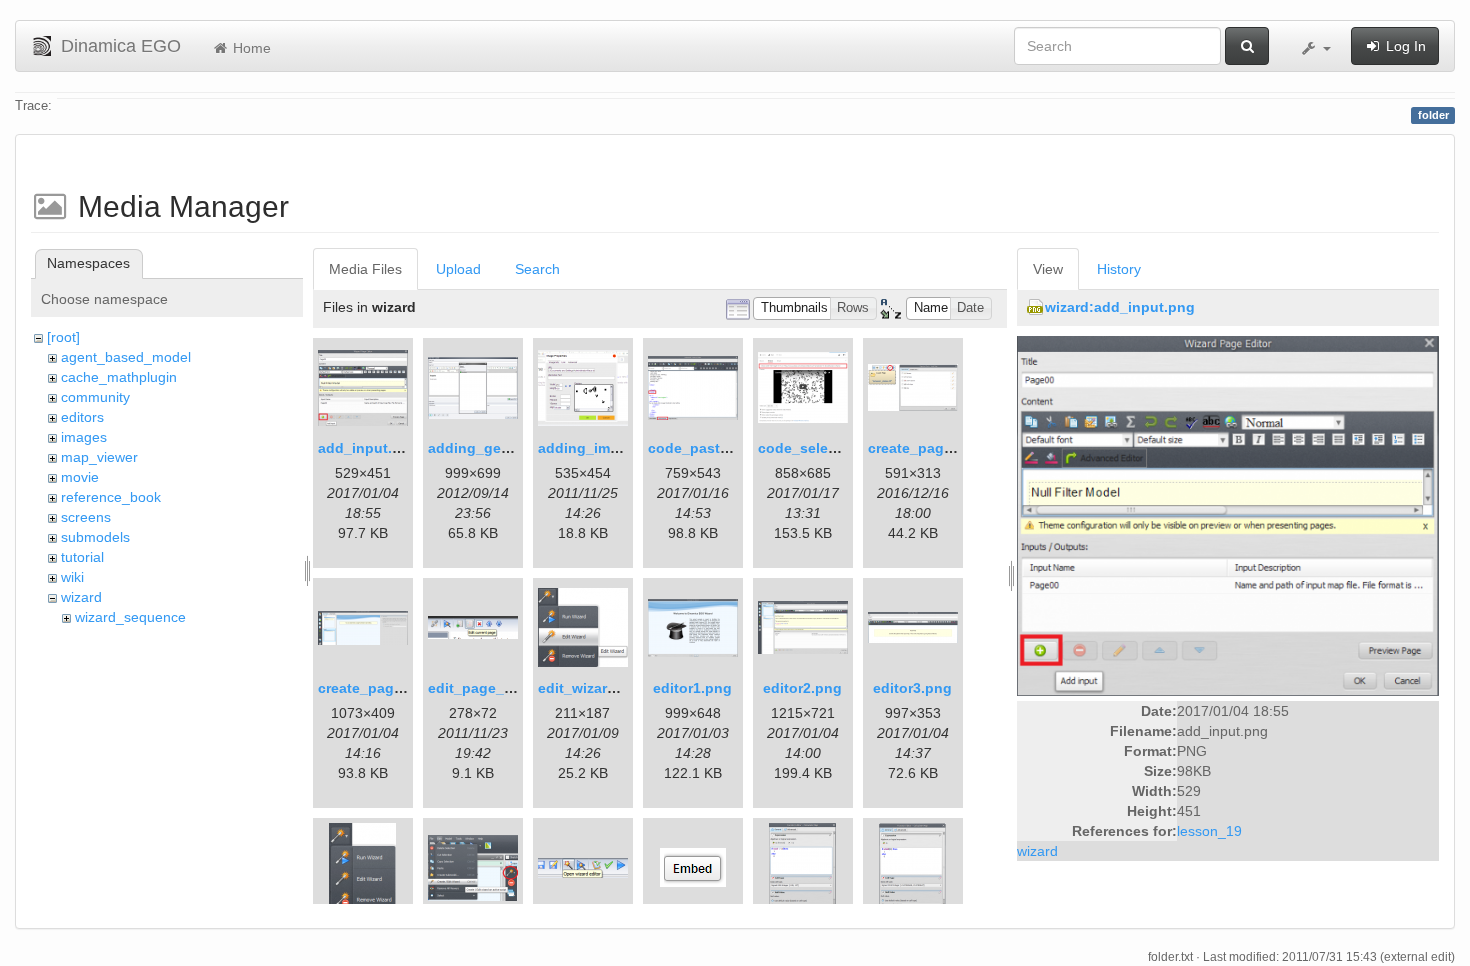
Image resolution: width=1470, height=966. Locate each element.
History (1119, 269)
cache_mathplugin (119, 377)
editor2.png (802, 688)
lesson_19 (1209, 831)
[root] (63, 337)
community (95, 397)
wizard (81, 597)
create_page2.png (379, 688)
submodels (95, 537)
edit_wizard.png (592, 688)
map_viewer (99, 457)
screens (86, 517)
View (1048, 269)
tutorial (82, 557)
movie (80, 477)
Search (537, 269)
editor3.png (912, 688)
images (84, 437)
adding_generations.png (512, 448)
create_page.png (925, 448)
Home (250, 48)
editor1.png (692, 688)
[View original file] (1228, 515)
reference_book (111, 497)
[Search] (1247, 46)
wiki (72, 577)
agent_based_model (126, 357)
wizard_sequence (130, 617)
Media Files (365, 269)
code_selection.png (826, 448)
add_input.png (368, 448)
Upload (458, 269)
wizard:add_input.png (1120, 307)
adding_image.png (602, 448)
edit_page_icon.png (496, 688)
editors (82, 417)
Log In (1404, 46)
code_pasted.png (708, 448)
